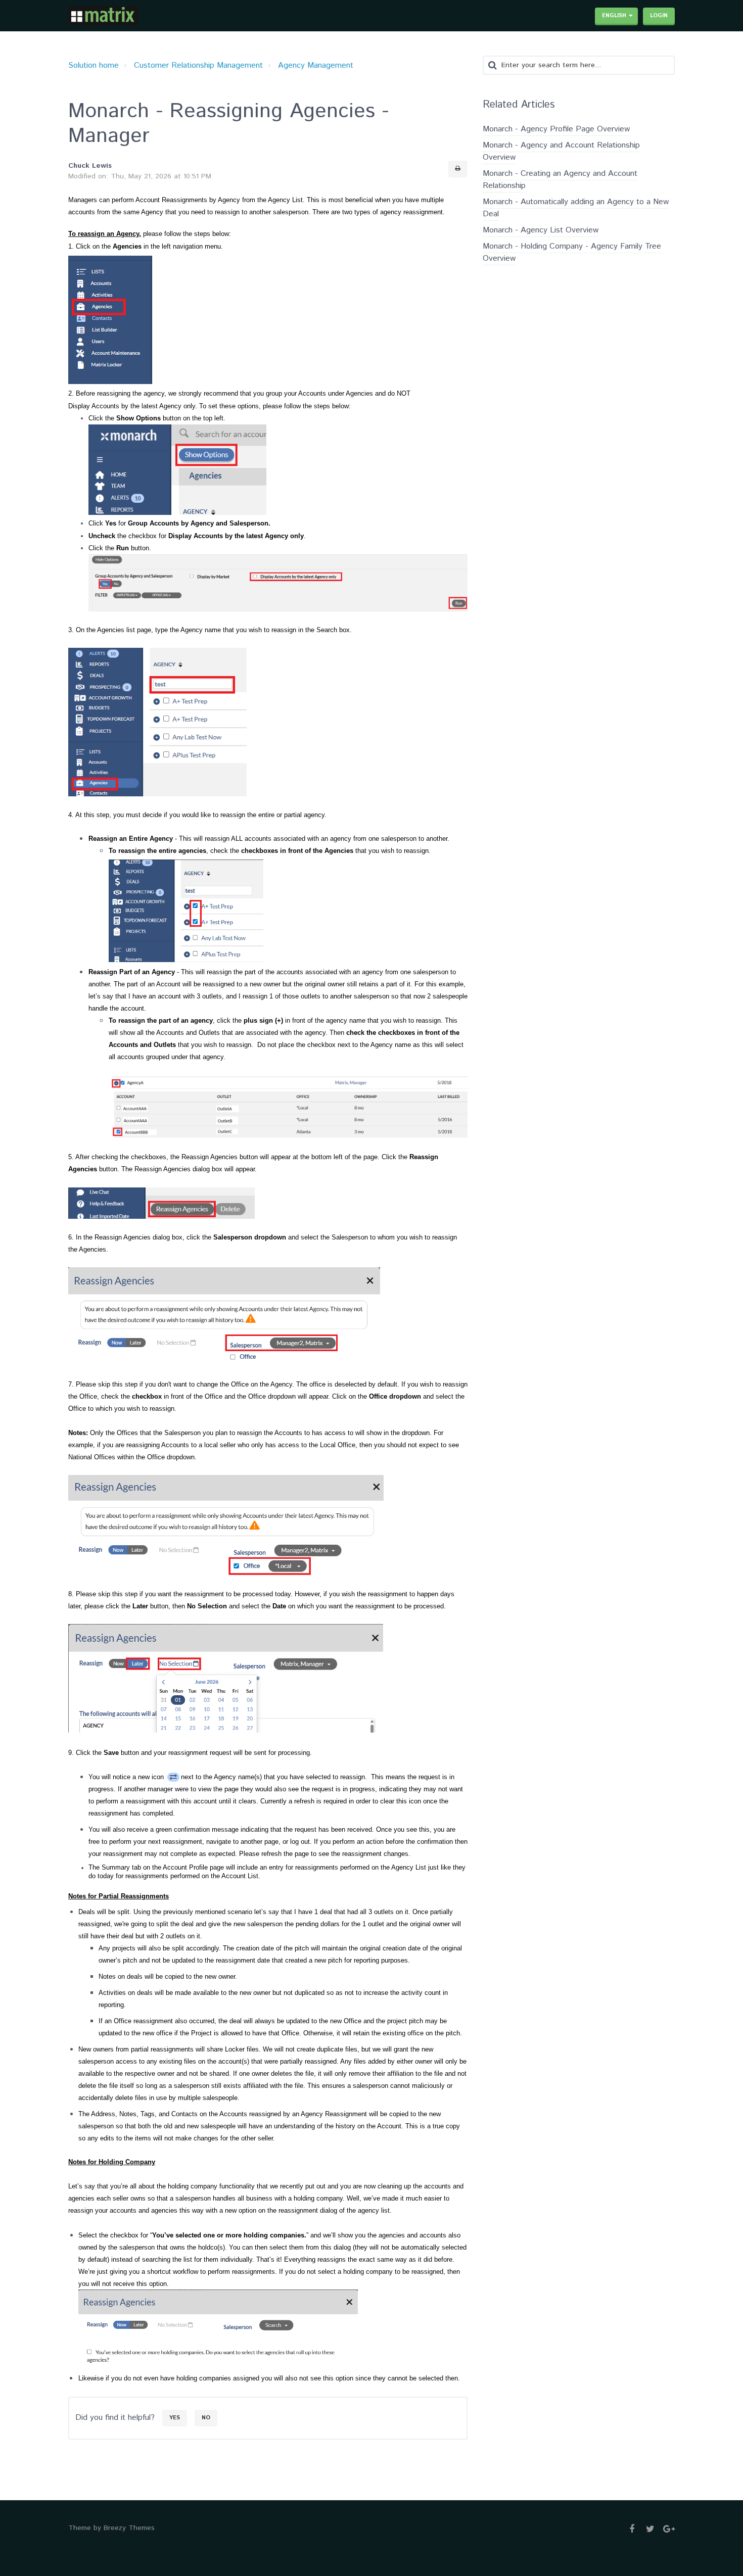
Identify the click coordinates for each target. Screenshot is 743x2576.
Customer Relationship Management (198, 65)
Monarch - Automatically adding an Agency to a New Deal (576, 208)
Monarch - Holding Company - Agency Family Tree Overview (572, 252)
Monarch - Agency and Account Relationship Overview (561, 151)
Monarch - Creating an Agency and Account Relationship (560, 180)
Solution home (94, 65)
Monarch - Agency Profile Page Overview (556, 129)
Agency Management (316, 65)
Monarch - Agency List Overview (541, 230)
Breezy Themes (129, 2528)
